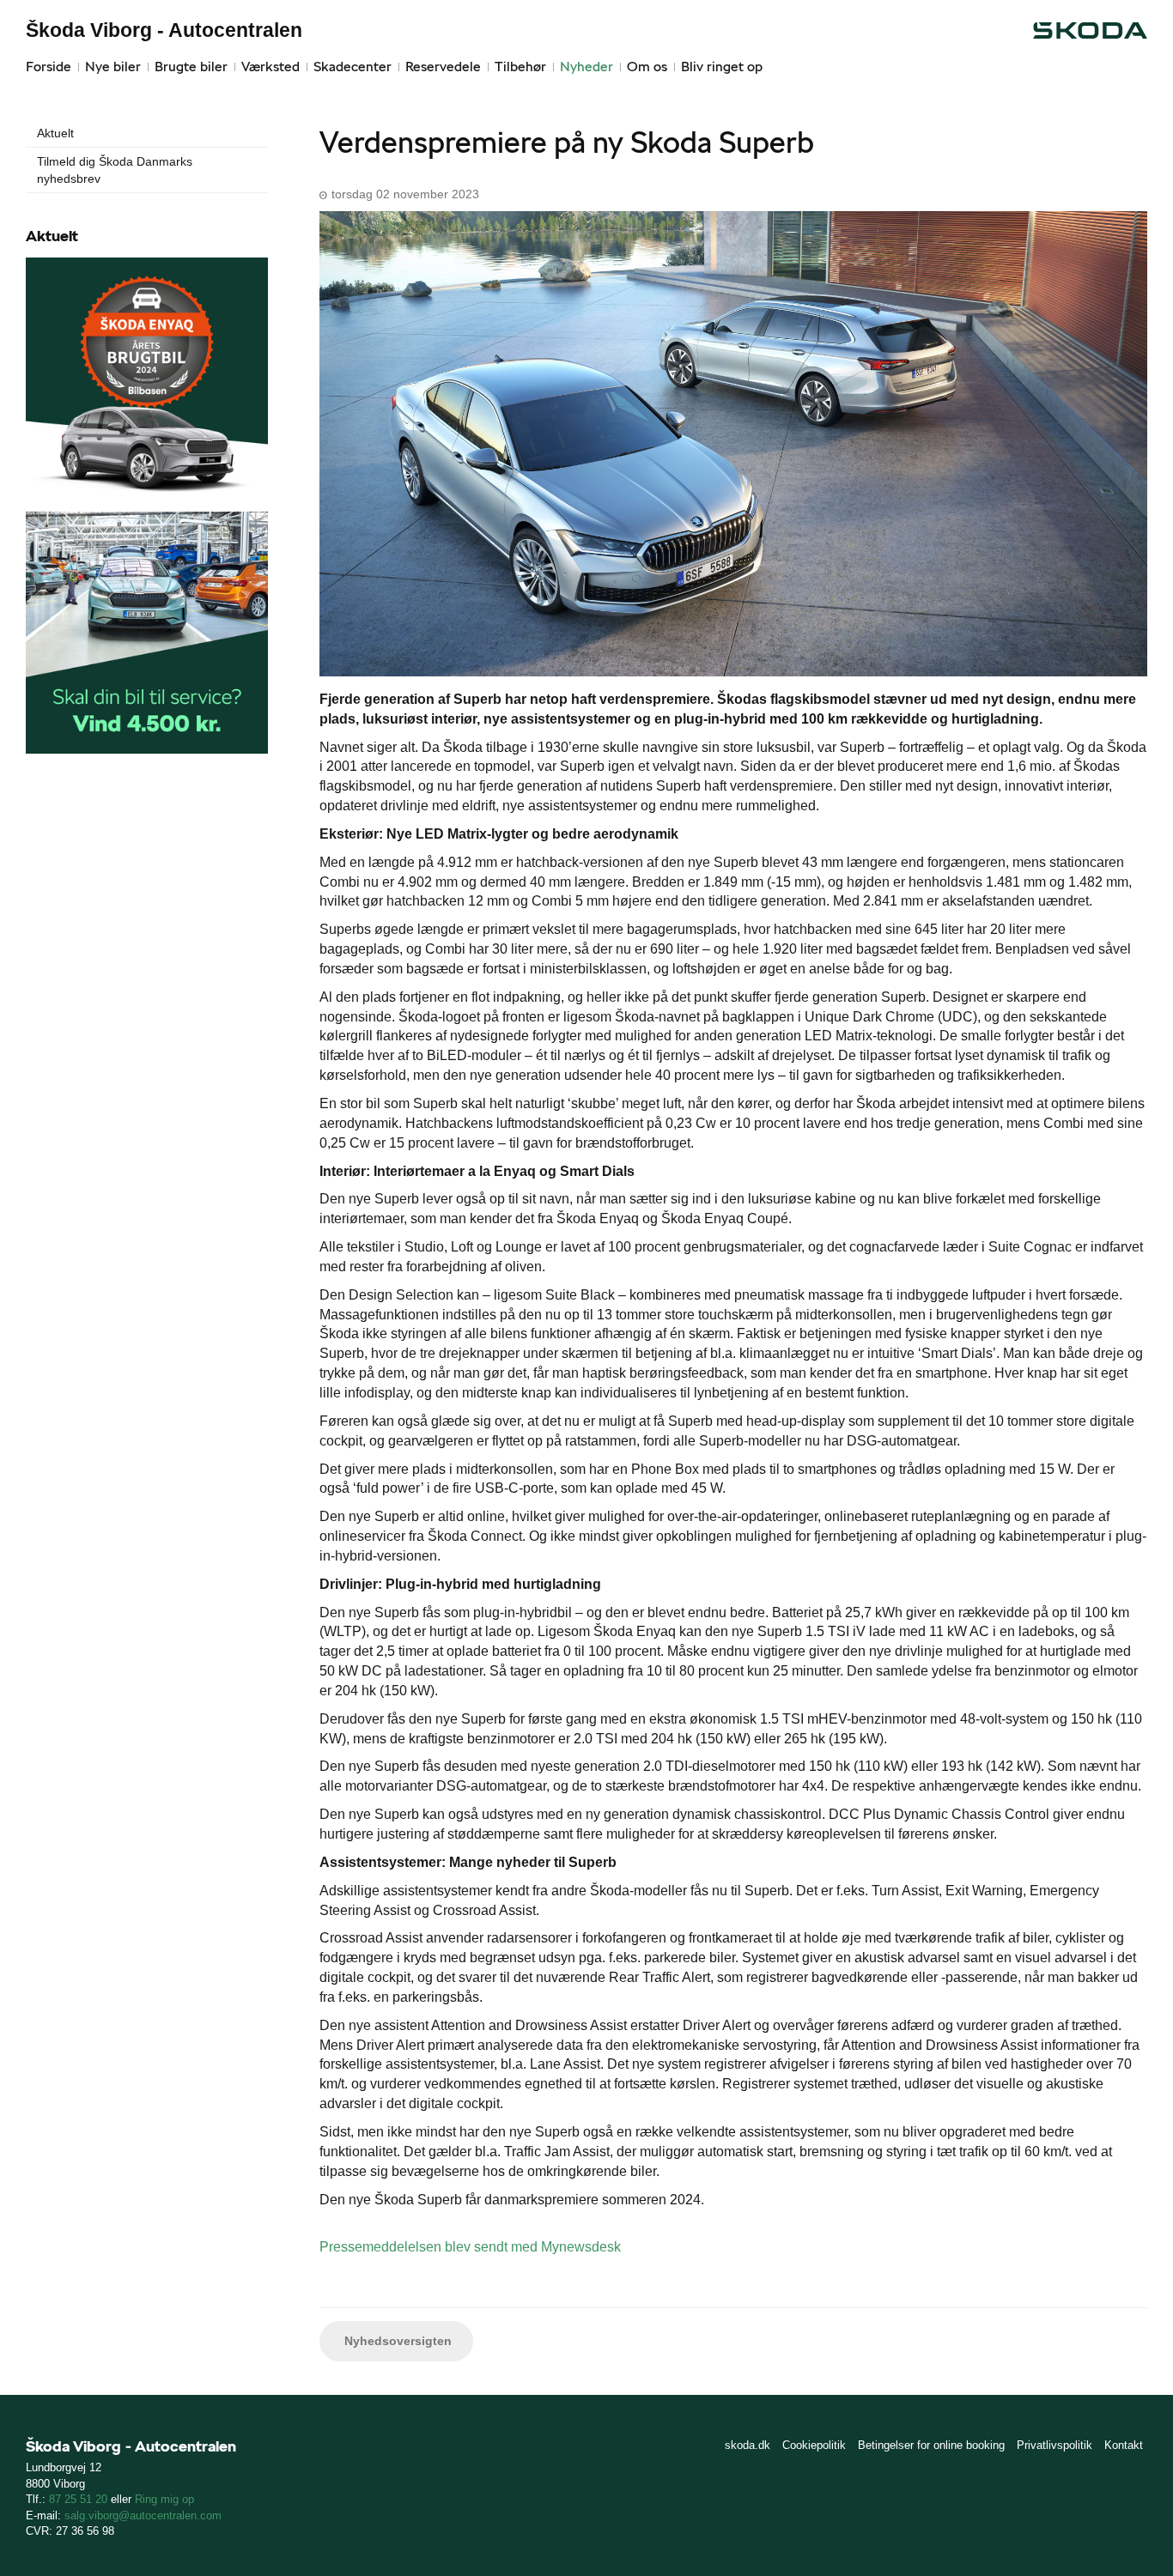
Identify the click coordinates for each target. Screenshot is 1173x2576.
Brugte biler (191, 67)
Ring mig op (164, 2499)
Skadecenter (353, 67)
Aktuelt (55, 133)
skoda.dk (748, 2445)
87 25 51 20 (78, 2499)
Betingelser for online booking (931, 2445)
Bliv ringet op (722, 67)
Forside (49, 67)
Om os (647, 67)
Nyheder (586, 67)
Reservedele (443, 67)
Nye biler (113, 67)
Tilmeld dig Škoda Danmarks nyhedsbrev (115, 170)
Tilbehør (520, 67)
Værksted (270, 67)
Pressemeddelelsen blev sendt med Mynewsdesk (470, 2247)
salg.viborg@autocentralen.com (143, 2515)
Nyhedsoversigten (396, 2341)
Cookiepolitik (814, 2445)
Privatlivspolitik (1054, 2445)
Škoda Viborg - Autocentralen (164, 30)
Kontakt (1124, 2445)
